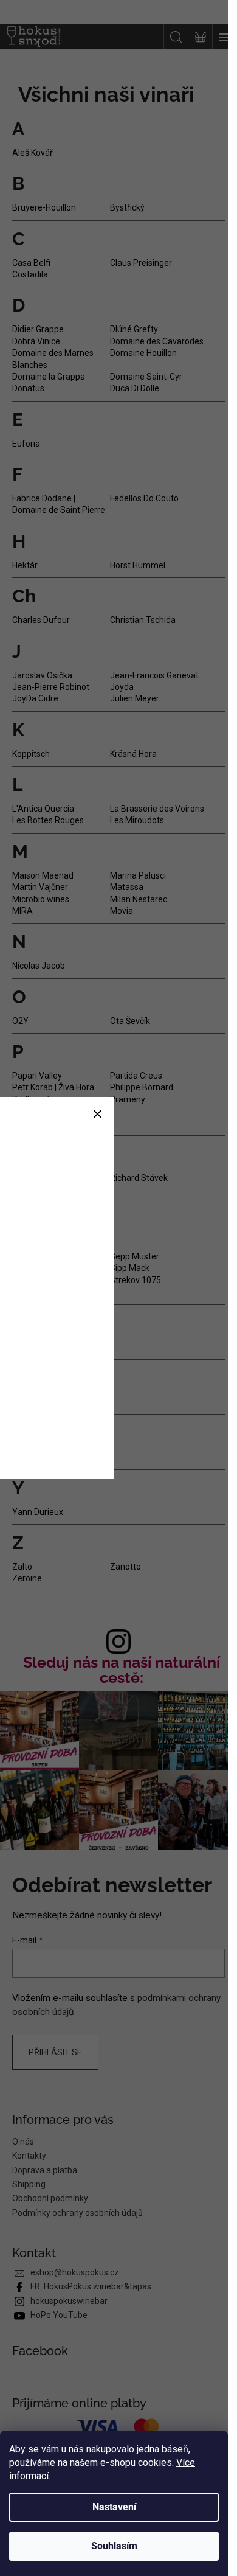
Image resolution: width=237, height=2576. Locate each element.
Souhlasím (114, 2546)
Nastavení (114, 2507)
